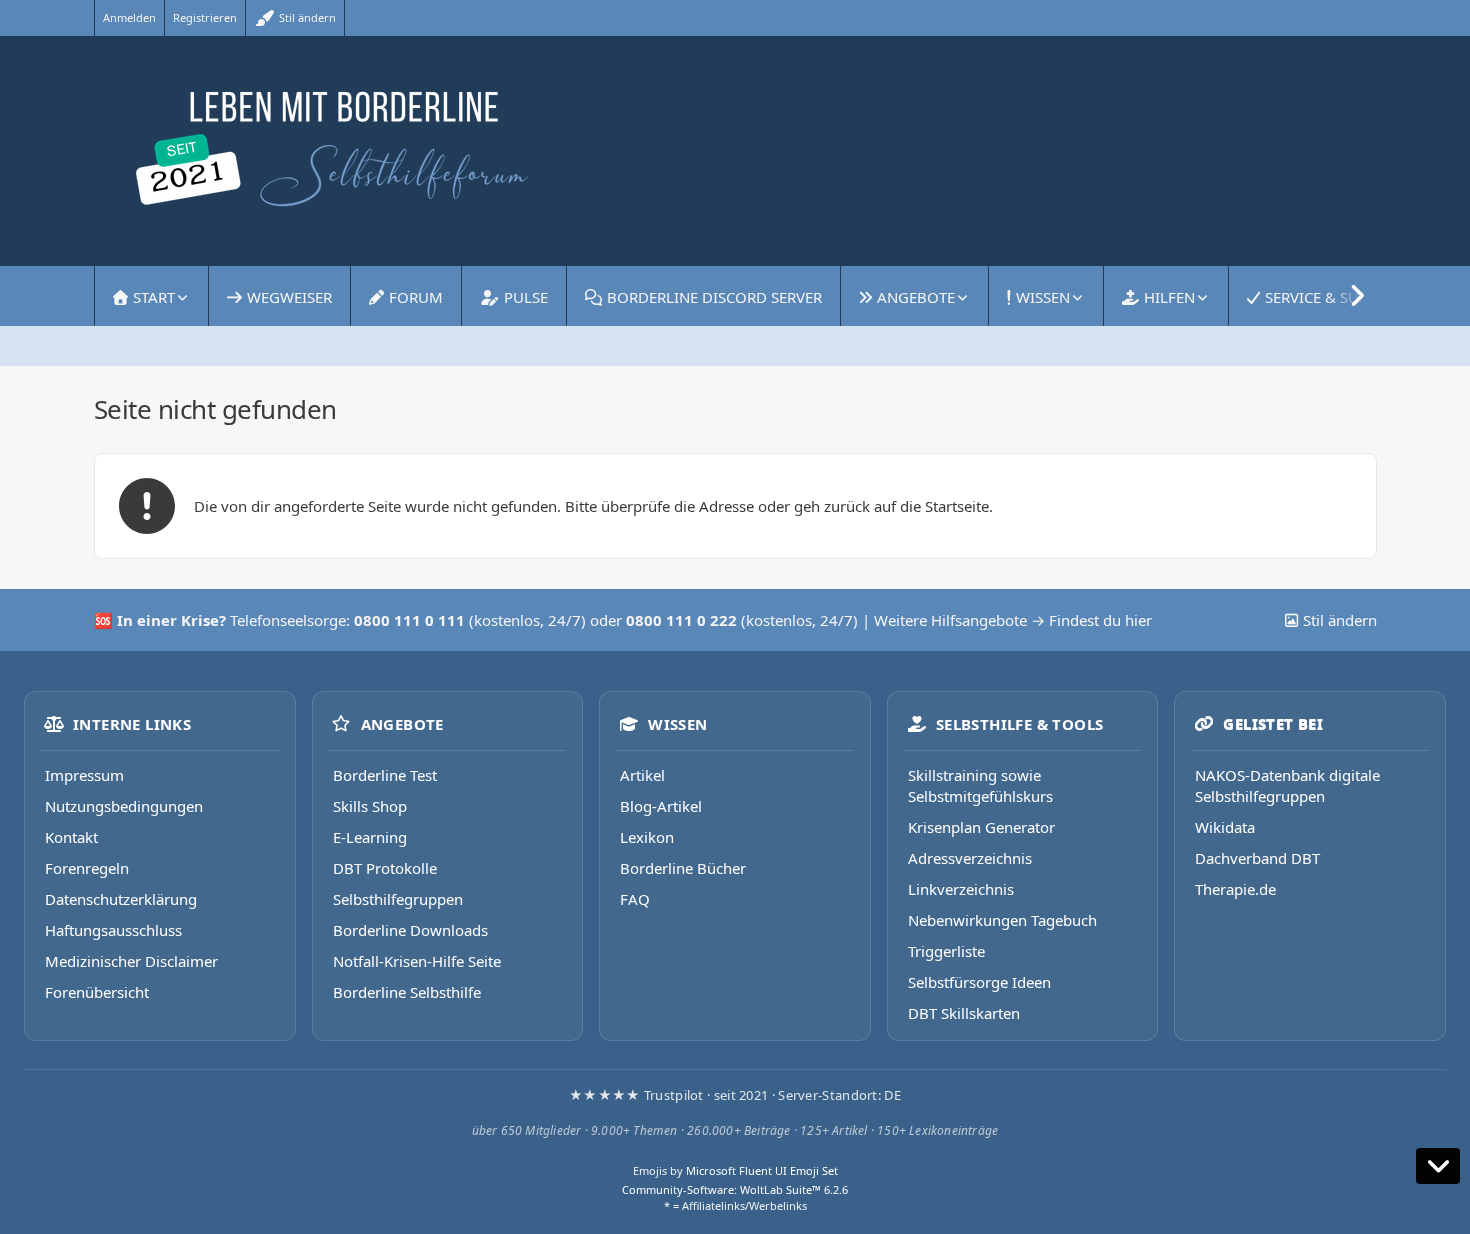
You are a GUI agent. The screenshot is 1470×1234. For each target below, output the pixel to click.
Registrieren (205, 17)
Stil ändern (306, 17)
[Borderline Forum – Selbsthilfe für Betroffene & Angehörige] (735, 151)
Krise (200, 620)
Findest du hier (1100, 620)
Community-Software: (735, 1189)
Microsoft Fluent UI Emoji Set (762, 1170)
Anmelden (129, 17)
